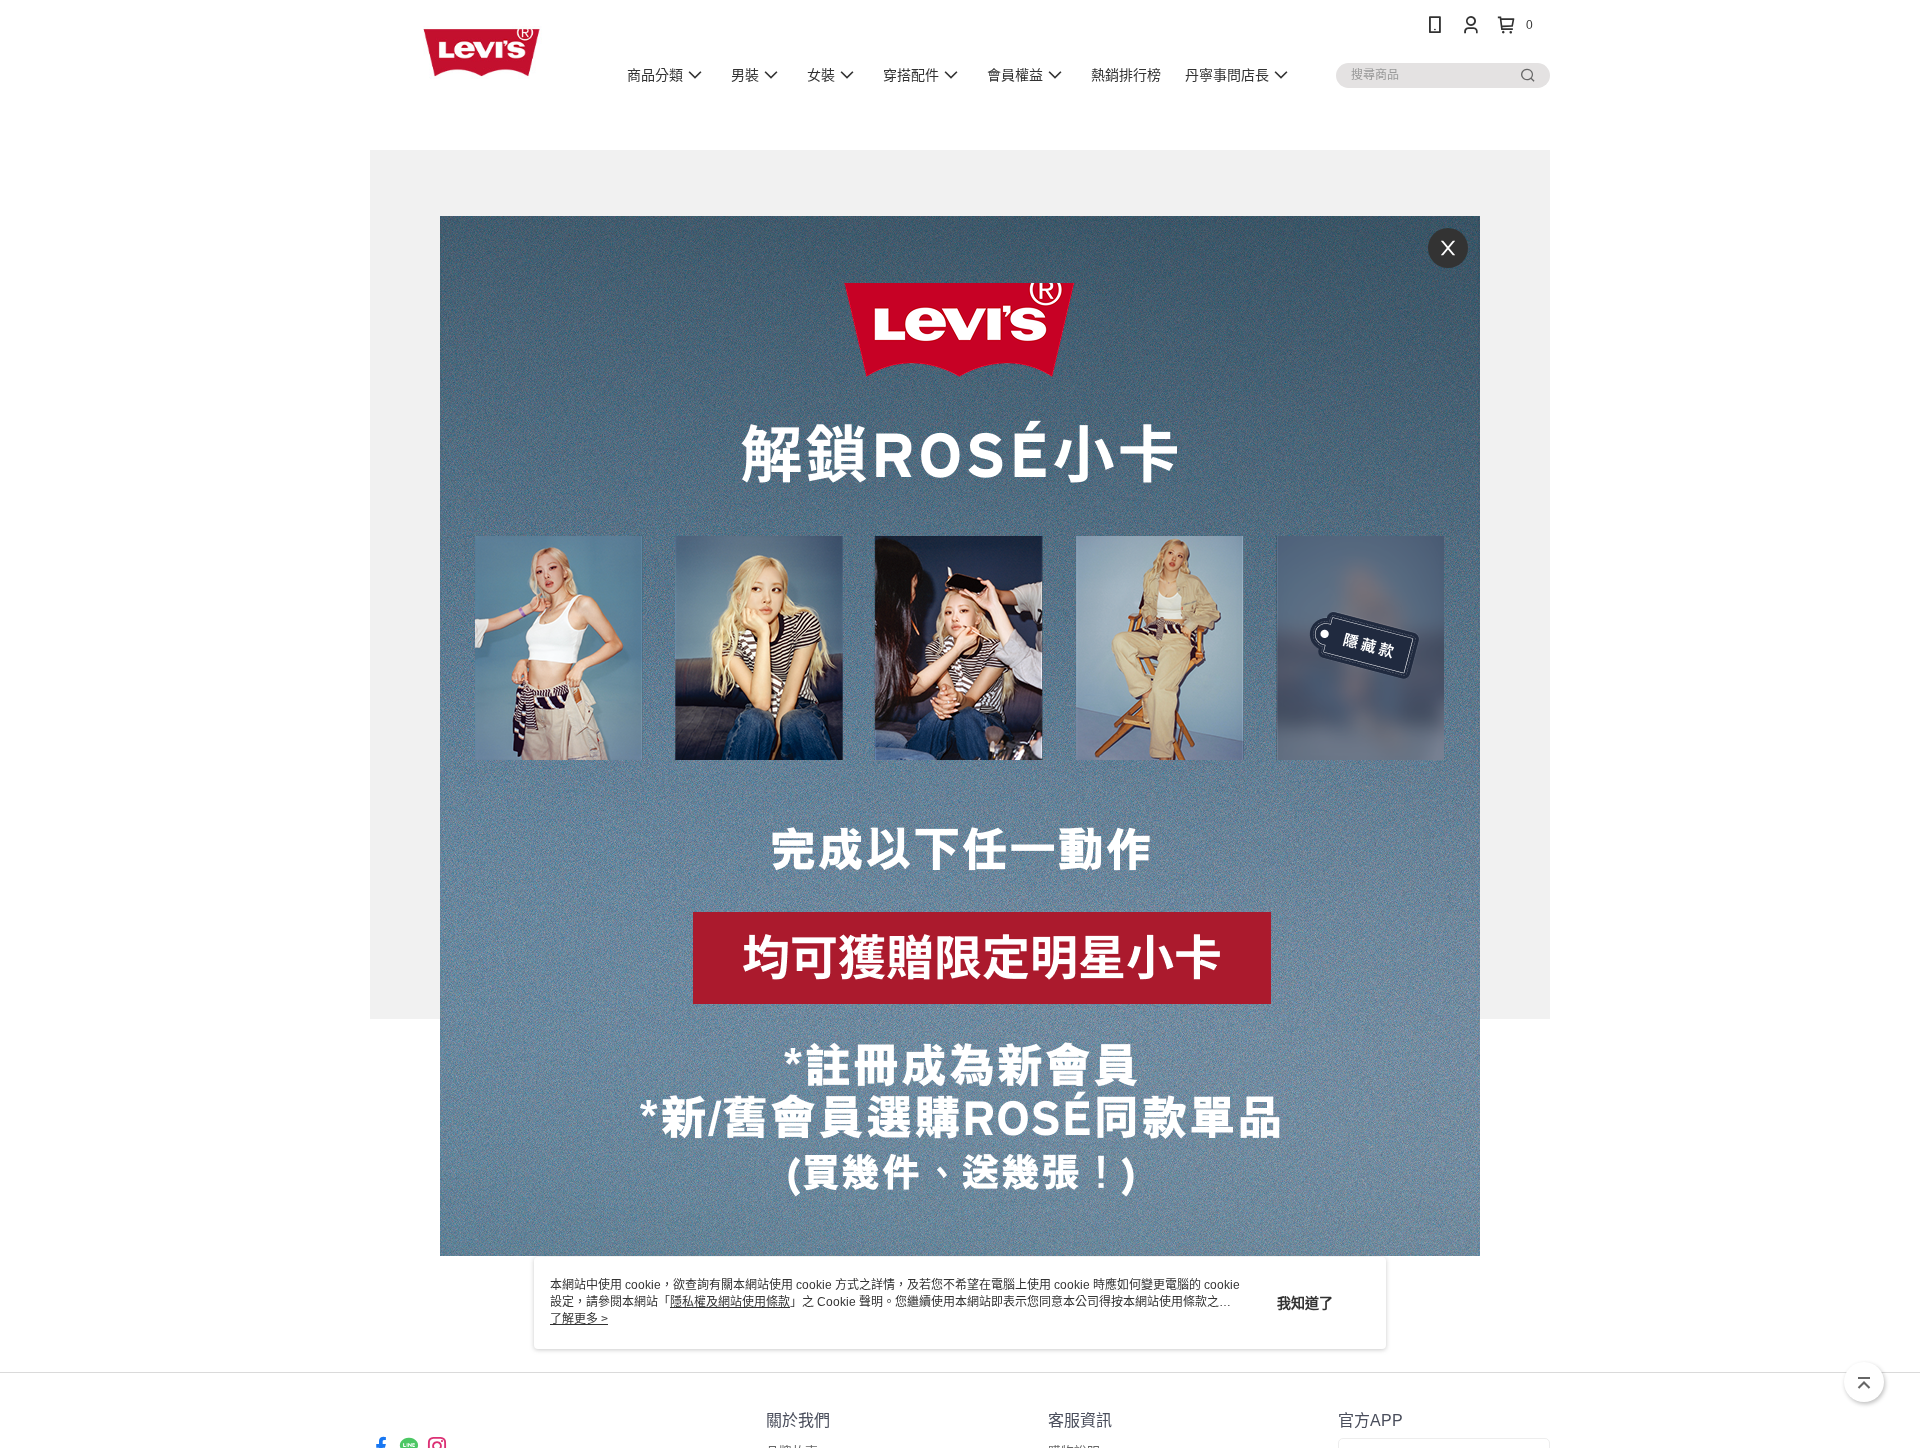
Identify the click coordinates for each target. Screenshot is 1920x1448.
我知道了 (1305, 1303)
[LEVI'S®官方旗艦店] (481, 52)
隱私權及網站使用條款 (730, 1302)
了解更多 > (579, 1319)
